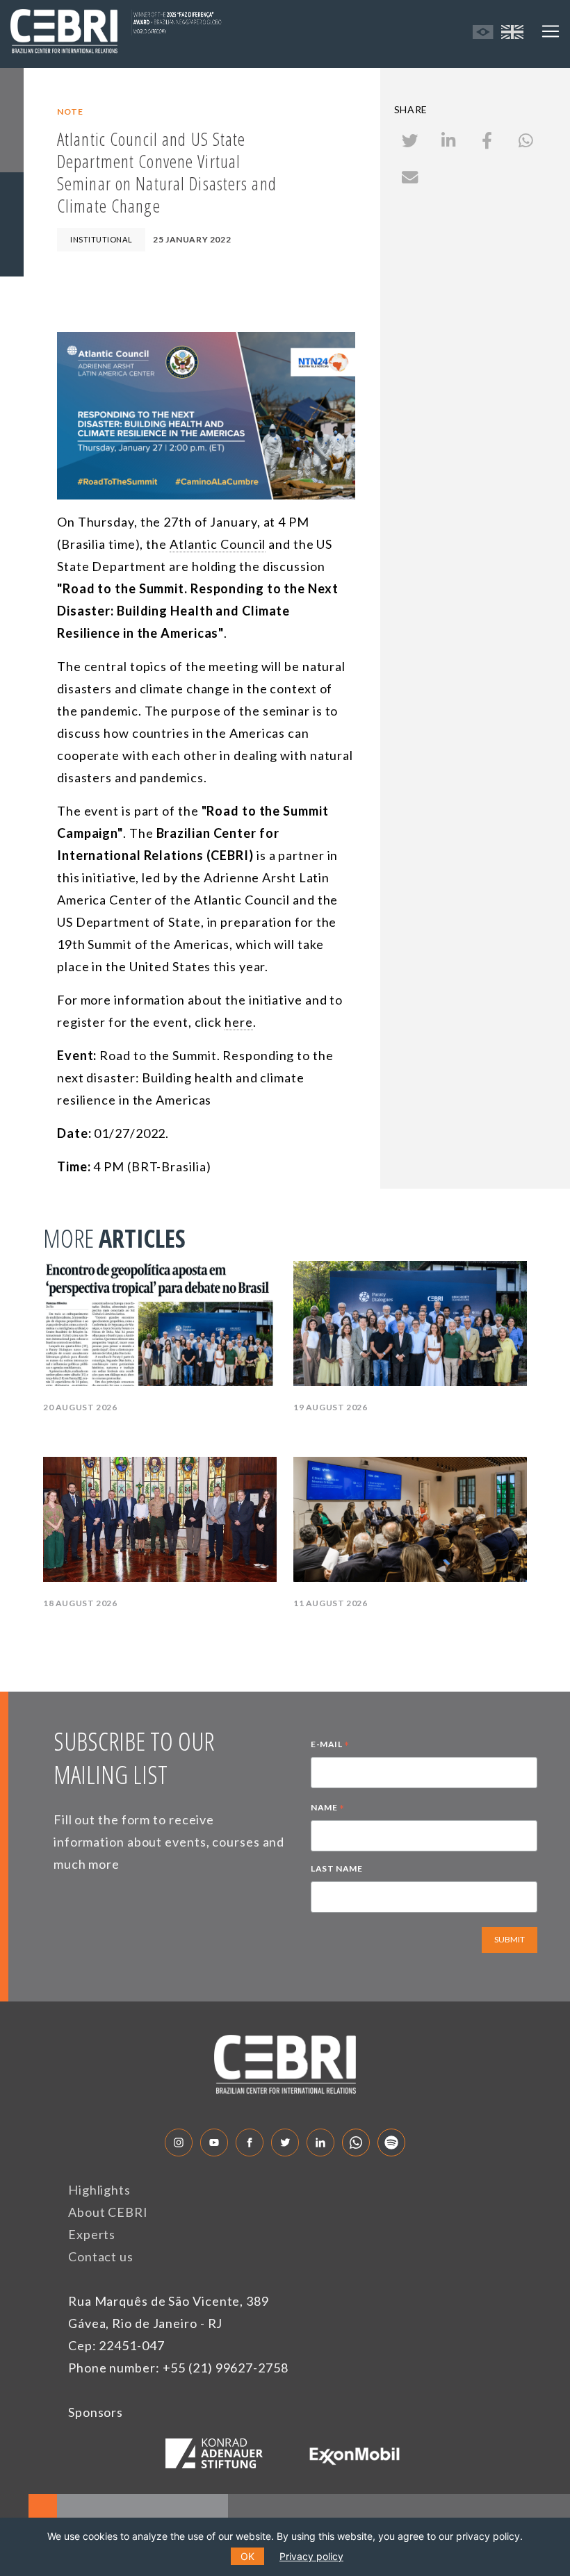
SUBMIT (510, 1939)
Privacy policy (311, 2556)
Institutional (101, 239)
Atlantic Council (218, 544)
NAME (328, 1809)
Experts (92, 2234)
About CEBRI (108, 2212)
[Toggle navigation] (551, 31)
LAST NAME (336, 1868)
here (239, 1022)
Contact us (101, 2256)
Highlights (99, 2190)
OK (247, 2556)
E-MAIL (330, 1746)
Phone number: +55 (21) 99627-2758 (178, 2368)
